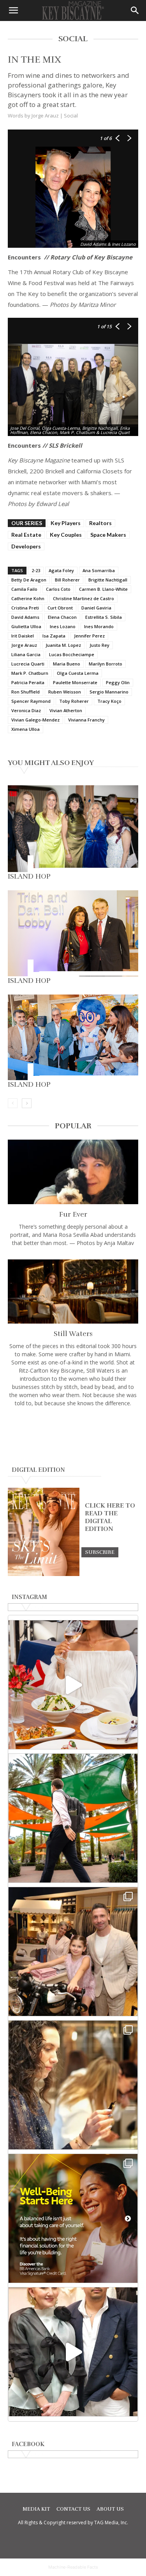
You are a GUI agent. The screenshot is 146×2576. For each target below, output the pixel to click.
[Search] (135, 11)
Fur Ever (73, 1214)
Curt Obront (60, 608)
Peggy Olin (118, 682)
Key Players (66, 523)
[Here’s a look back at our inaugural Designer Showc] (73, 2352)
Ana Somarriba (99, 570)
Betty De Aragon (29, 580)
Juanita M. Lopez (63, 645)
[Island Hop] (73, 829)
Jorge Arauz (24, 645)
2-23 (36, 570)
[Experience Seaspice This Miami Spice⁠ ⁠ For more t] (73, 1685)
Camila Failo (24, 589)
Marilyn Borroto (106, 664)
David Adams (25, 617)
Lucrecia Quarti (28, 664)
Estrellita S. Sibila (104, 617)
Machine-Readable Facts (73, 2567)
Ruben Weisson (65, 692)
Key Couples (66, 535)
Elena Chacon (62, 617)
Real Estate (26, 535)
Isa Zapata (54, 636)
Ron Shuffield (26, 692)
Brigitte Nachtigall (108, 580)
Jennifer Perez (89, 636)
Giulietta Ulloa (26, 626)
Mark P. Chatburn (30, 673)
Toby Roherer (74, 701)
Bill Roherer (67, 580)
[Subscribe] (100, 1552)
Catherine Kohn (28, 598)
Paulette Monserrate (75, 682)
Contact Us (73, 2509)
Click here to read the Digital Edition (110, 1517)
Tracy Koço (109, 701)
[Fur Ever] (73, 1172)
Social (71, 116)
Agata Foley (61, 570)
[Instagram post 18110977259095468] (73, 1952)
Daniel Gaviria (96, 608)
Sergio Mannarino (109, 692)
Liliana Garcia (26, 654)
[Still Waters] (73, 1292)
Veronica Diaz (26, 710)
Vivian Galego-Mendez (35, 720)
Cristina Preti (25, 608)
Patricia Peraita (28, 682)
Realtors (100, 523)
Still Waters (73, 1334)
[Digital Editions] (44, 1574)
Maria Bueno (67, 664)
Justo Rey (99, 645)
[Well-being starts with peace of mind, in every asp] (73, 2218)
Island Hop (29, 876)
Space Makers (108, 535)
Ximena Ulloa (26, 729)
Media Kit (36, 2509)
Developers (26, 546)
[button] (13, 11)
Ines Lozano (63, 626)
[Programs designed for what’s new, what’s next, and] (73, 1818)
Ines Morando (99, 626)
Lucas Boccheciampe (72, 654)
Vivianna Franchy (86, 720)
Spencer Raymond (31, 701)
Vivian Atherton (66, 710)
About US (110, 2509)
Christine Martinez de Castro (84, 598)
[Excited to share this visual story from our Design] (73, 2085)
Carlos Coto (58, 589)
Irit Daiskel (23, 636)
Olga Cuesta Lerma (78, 673)
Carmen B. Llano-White (103, 589)
